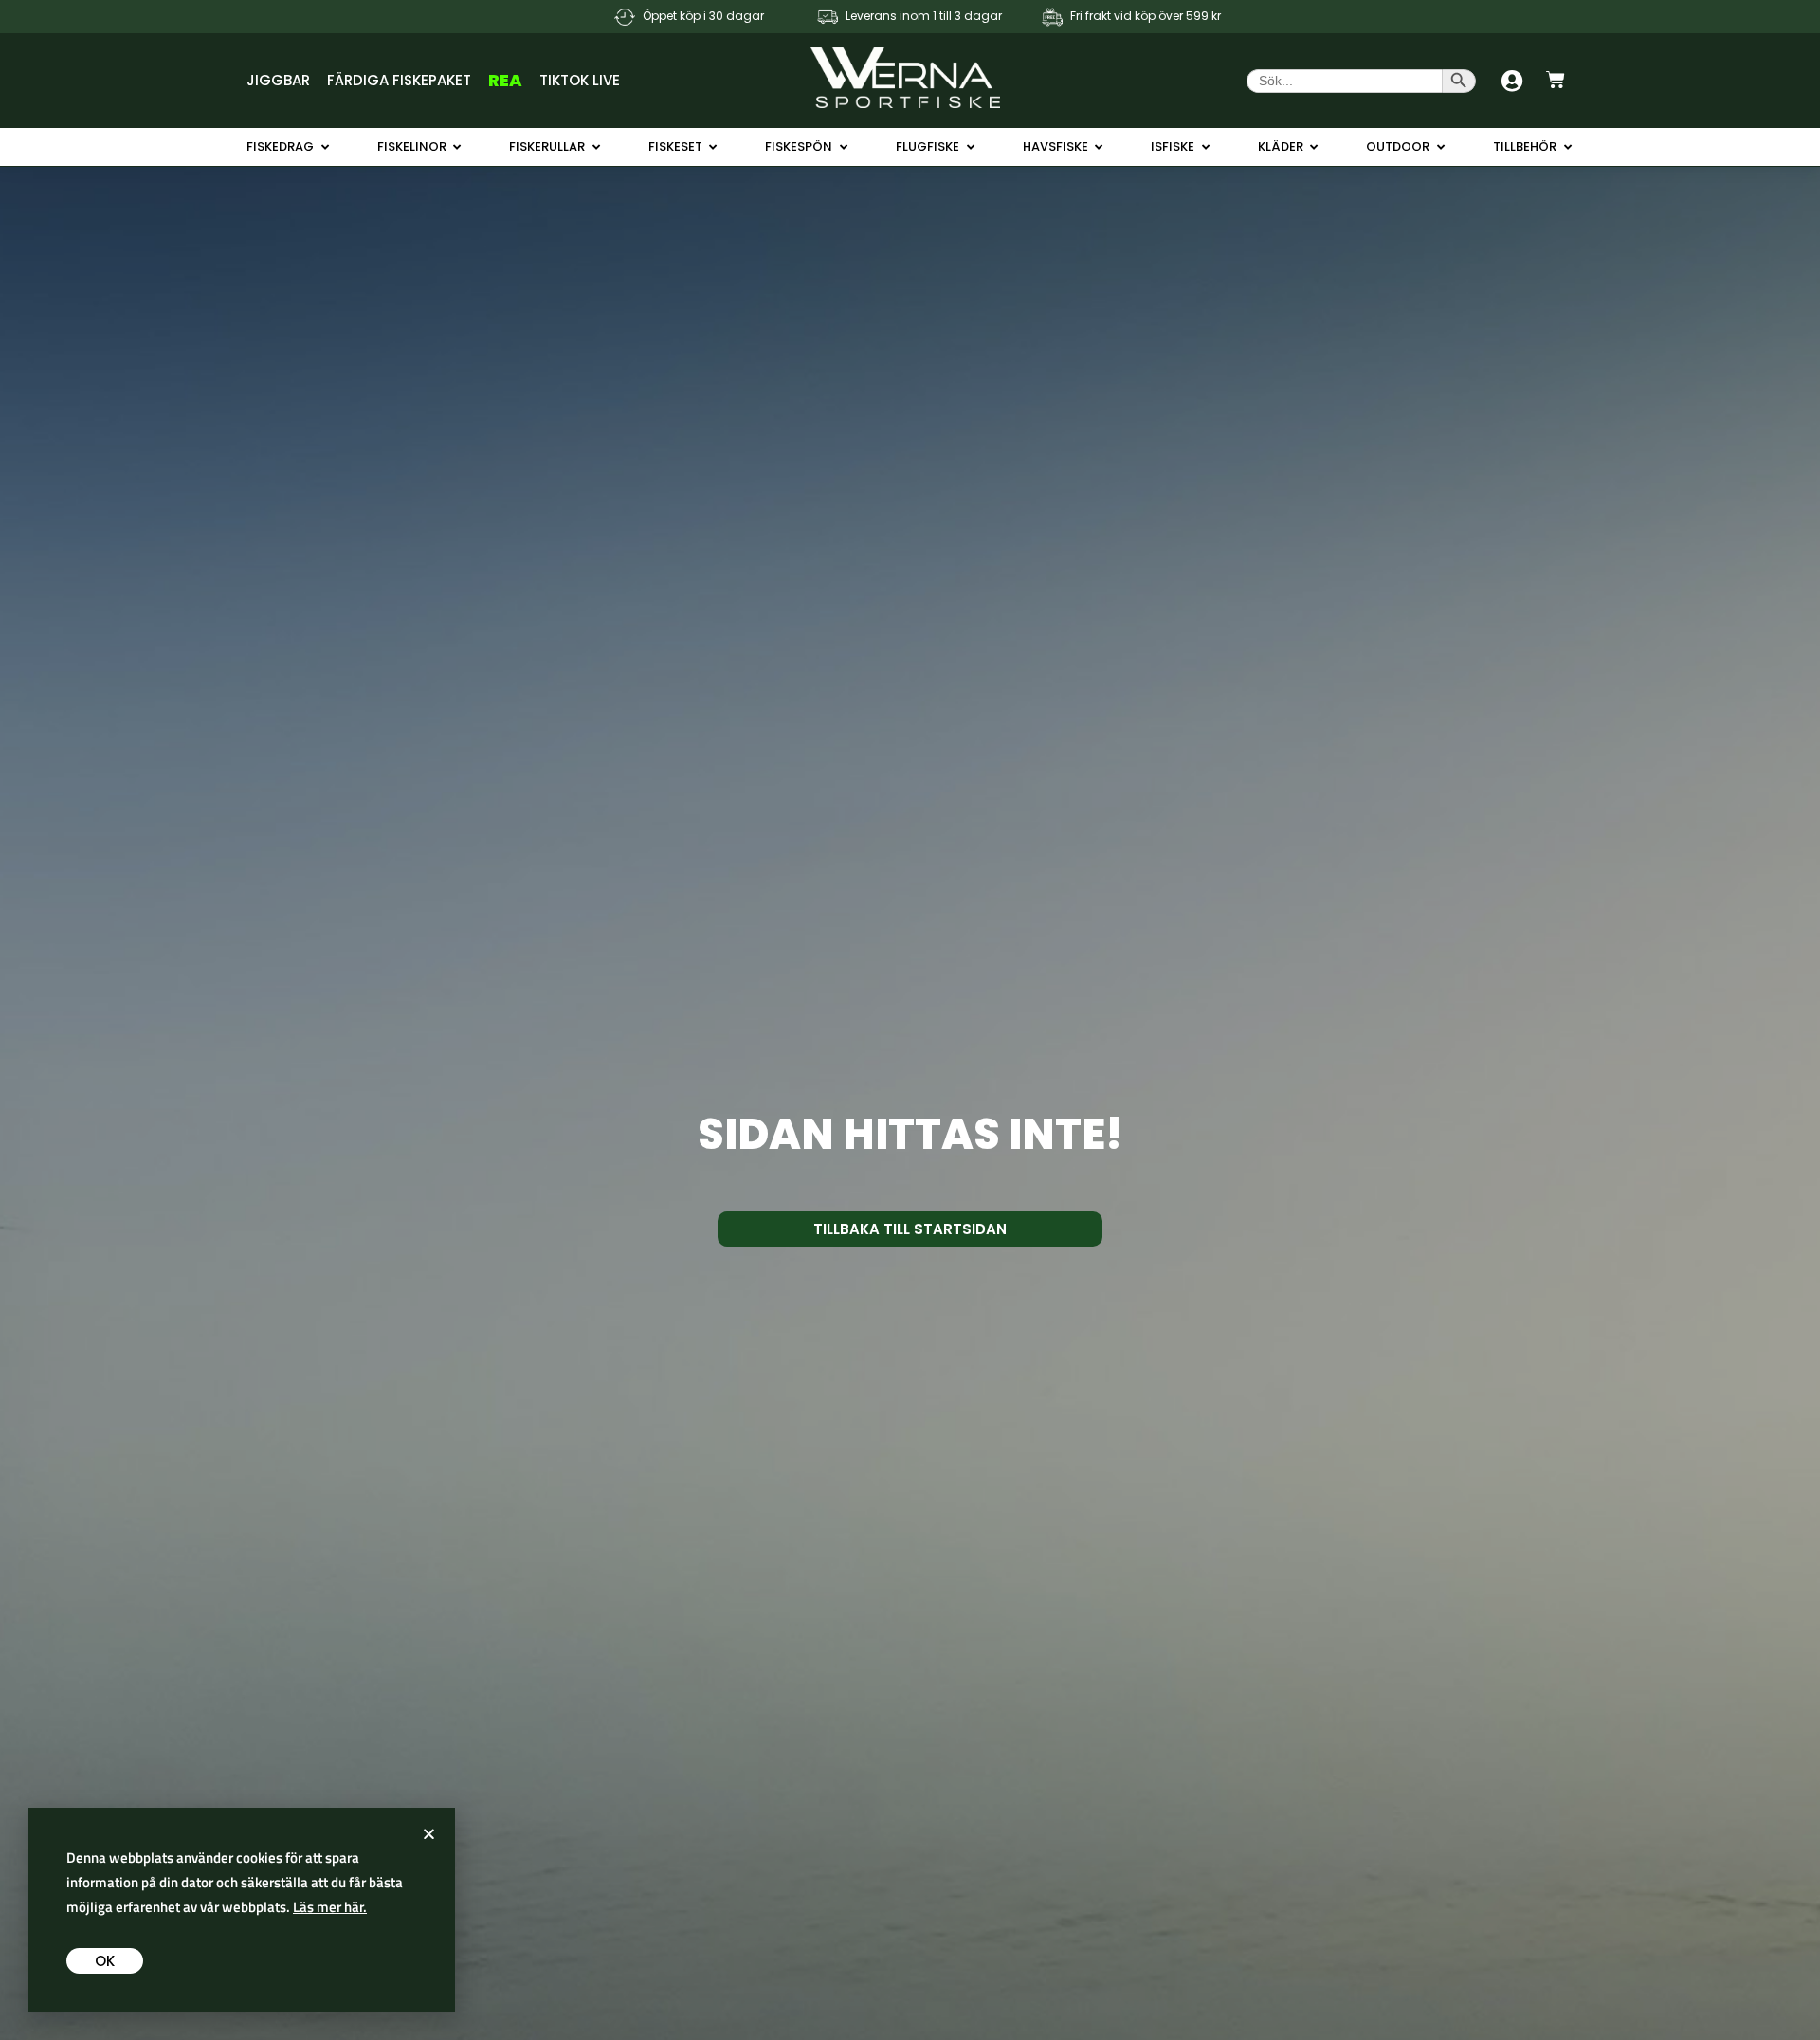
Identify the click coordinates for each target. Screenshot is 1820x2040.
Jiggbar (278, 80)
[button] (429, 1834)
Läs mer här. (330, 1907)
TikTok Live (580, 80)
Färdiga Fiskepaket (399, 80)
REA (505, 80)
